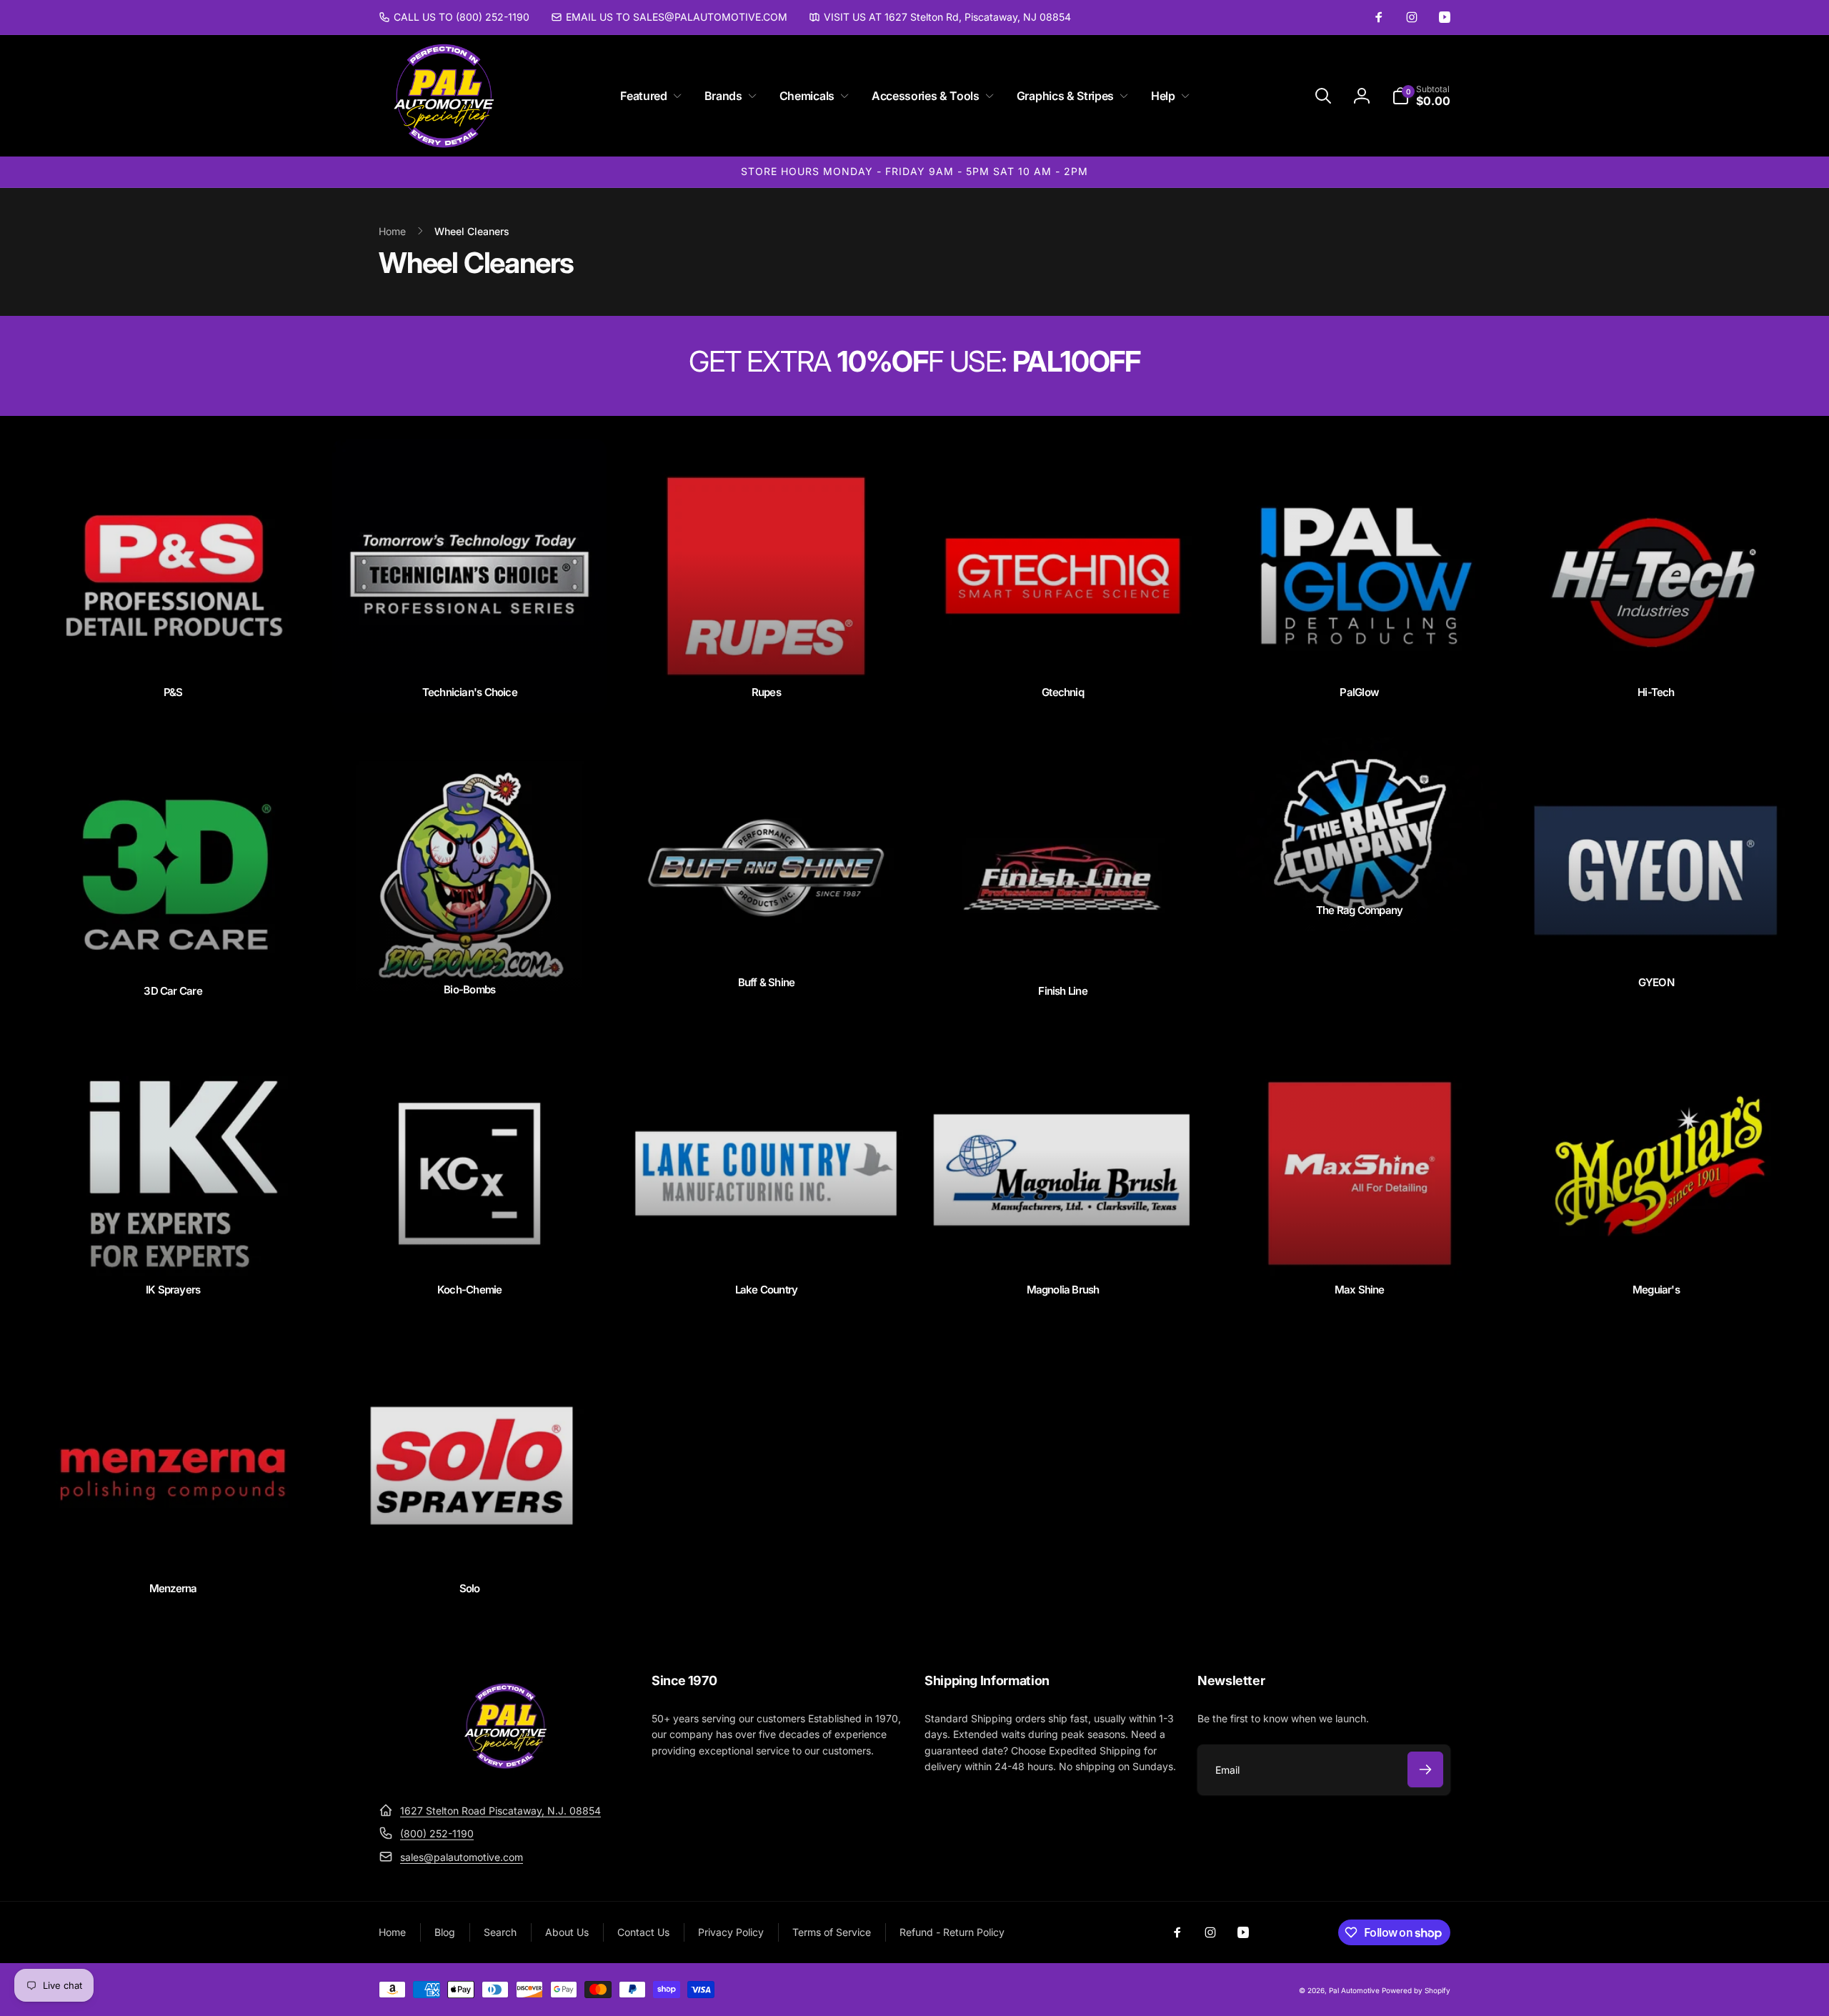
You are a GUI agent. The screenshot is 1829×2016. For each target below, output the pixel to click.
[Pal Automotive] (505, 1775)
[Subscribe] (1425, 1769)
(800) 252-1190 (437, 1833)
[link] (454, 17)
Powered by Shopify (1416, 1990)
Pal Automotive (1354, 1990)
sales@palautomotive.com (462, 1857)
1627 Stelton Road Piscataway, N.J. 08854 (500, 1811)
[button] (648, 96)
